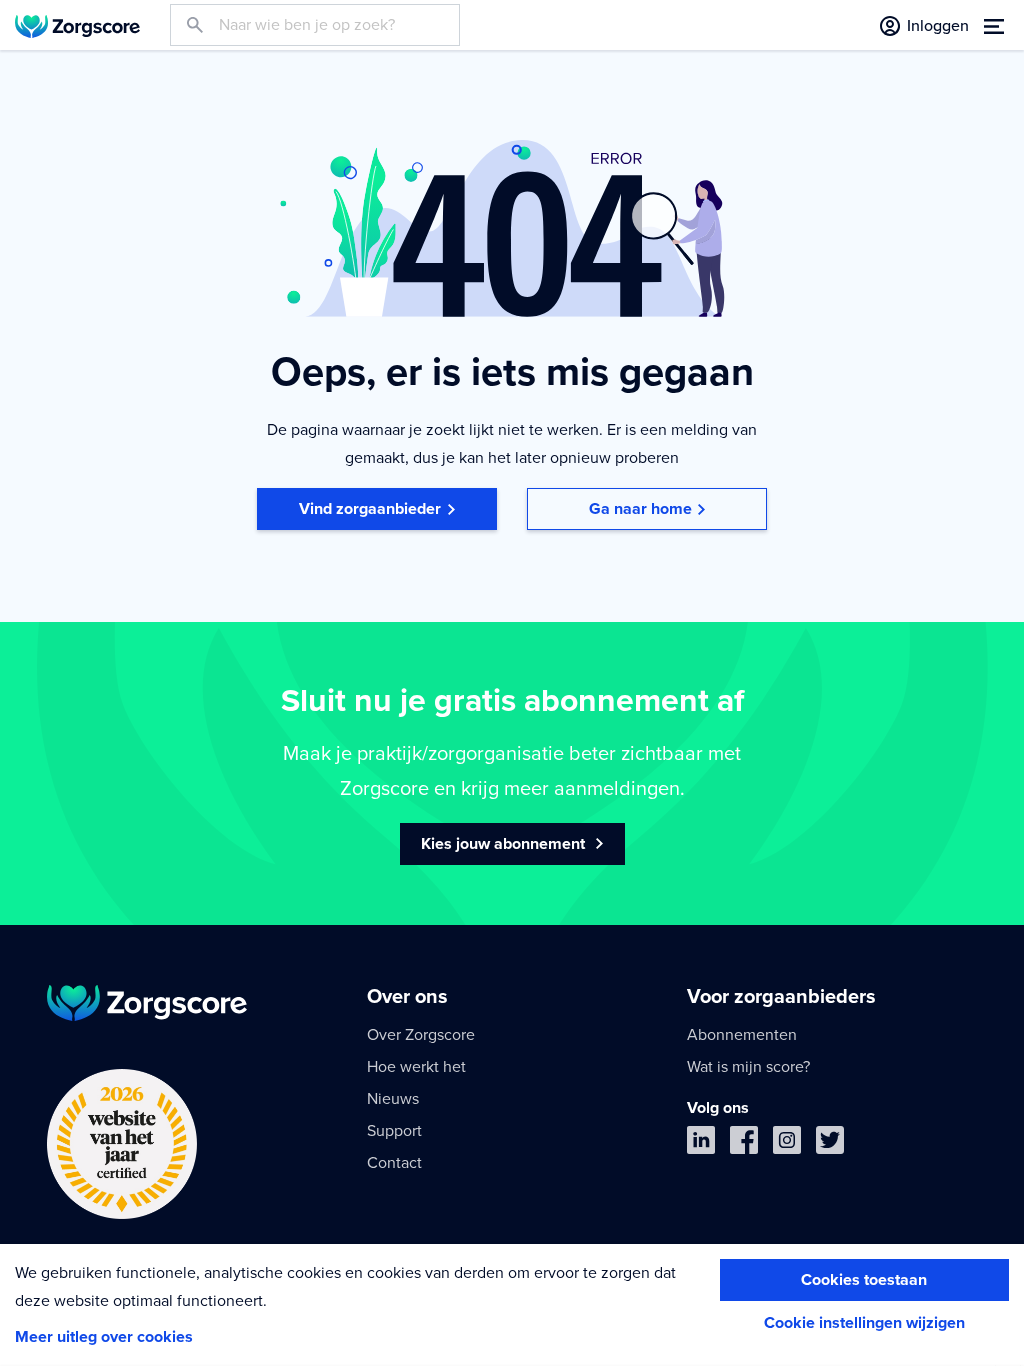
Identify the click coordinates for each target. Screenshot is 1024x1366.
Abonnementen (742, 1035)
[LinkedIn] (701, 1144)
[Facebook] (744, 1144)
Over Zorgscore (421, 1035)
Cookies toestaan (864, 1280)
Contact (394, 1163)
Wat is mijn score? (748, 1067)
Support (394, 1131)
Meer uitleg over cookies (104, 1337)
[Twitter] (830, 1144)
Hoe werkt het (416, 1067)
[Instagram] (787, 1144)
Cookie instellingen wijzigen (864, 1323)
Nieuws (393, 1099)
